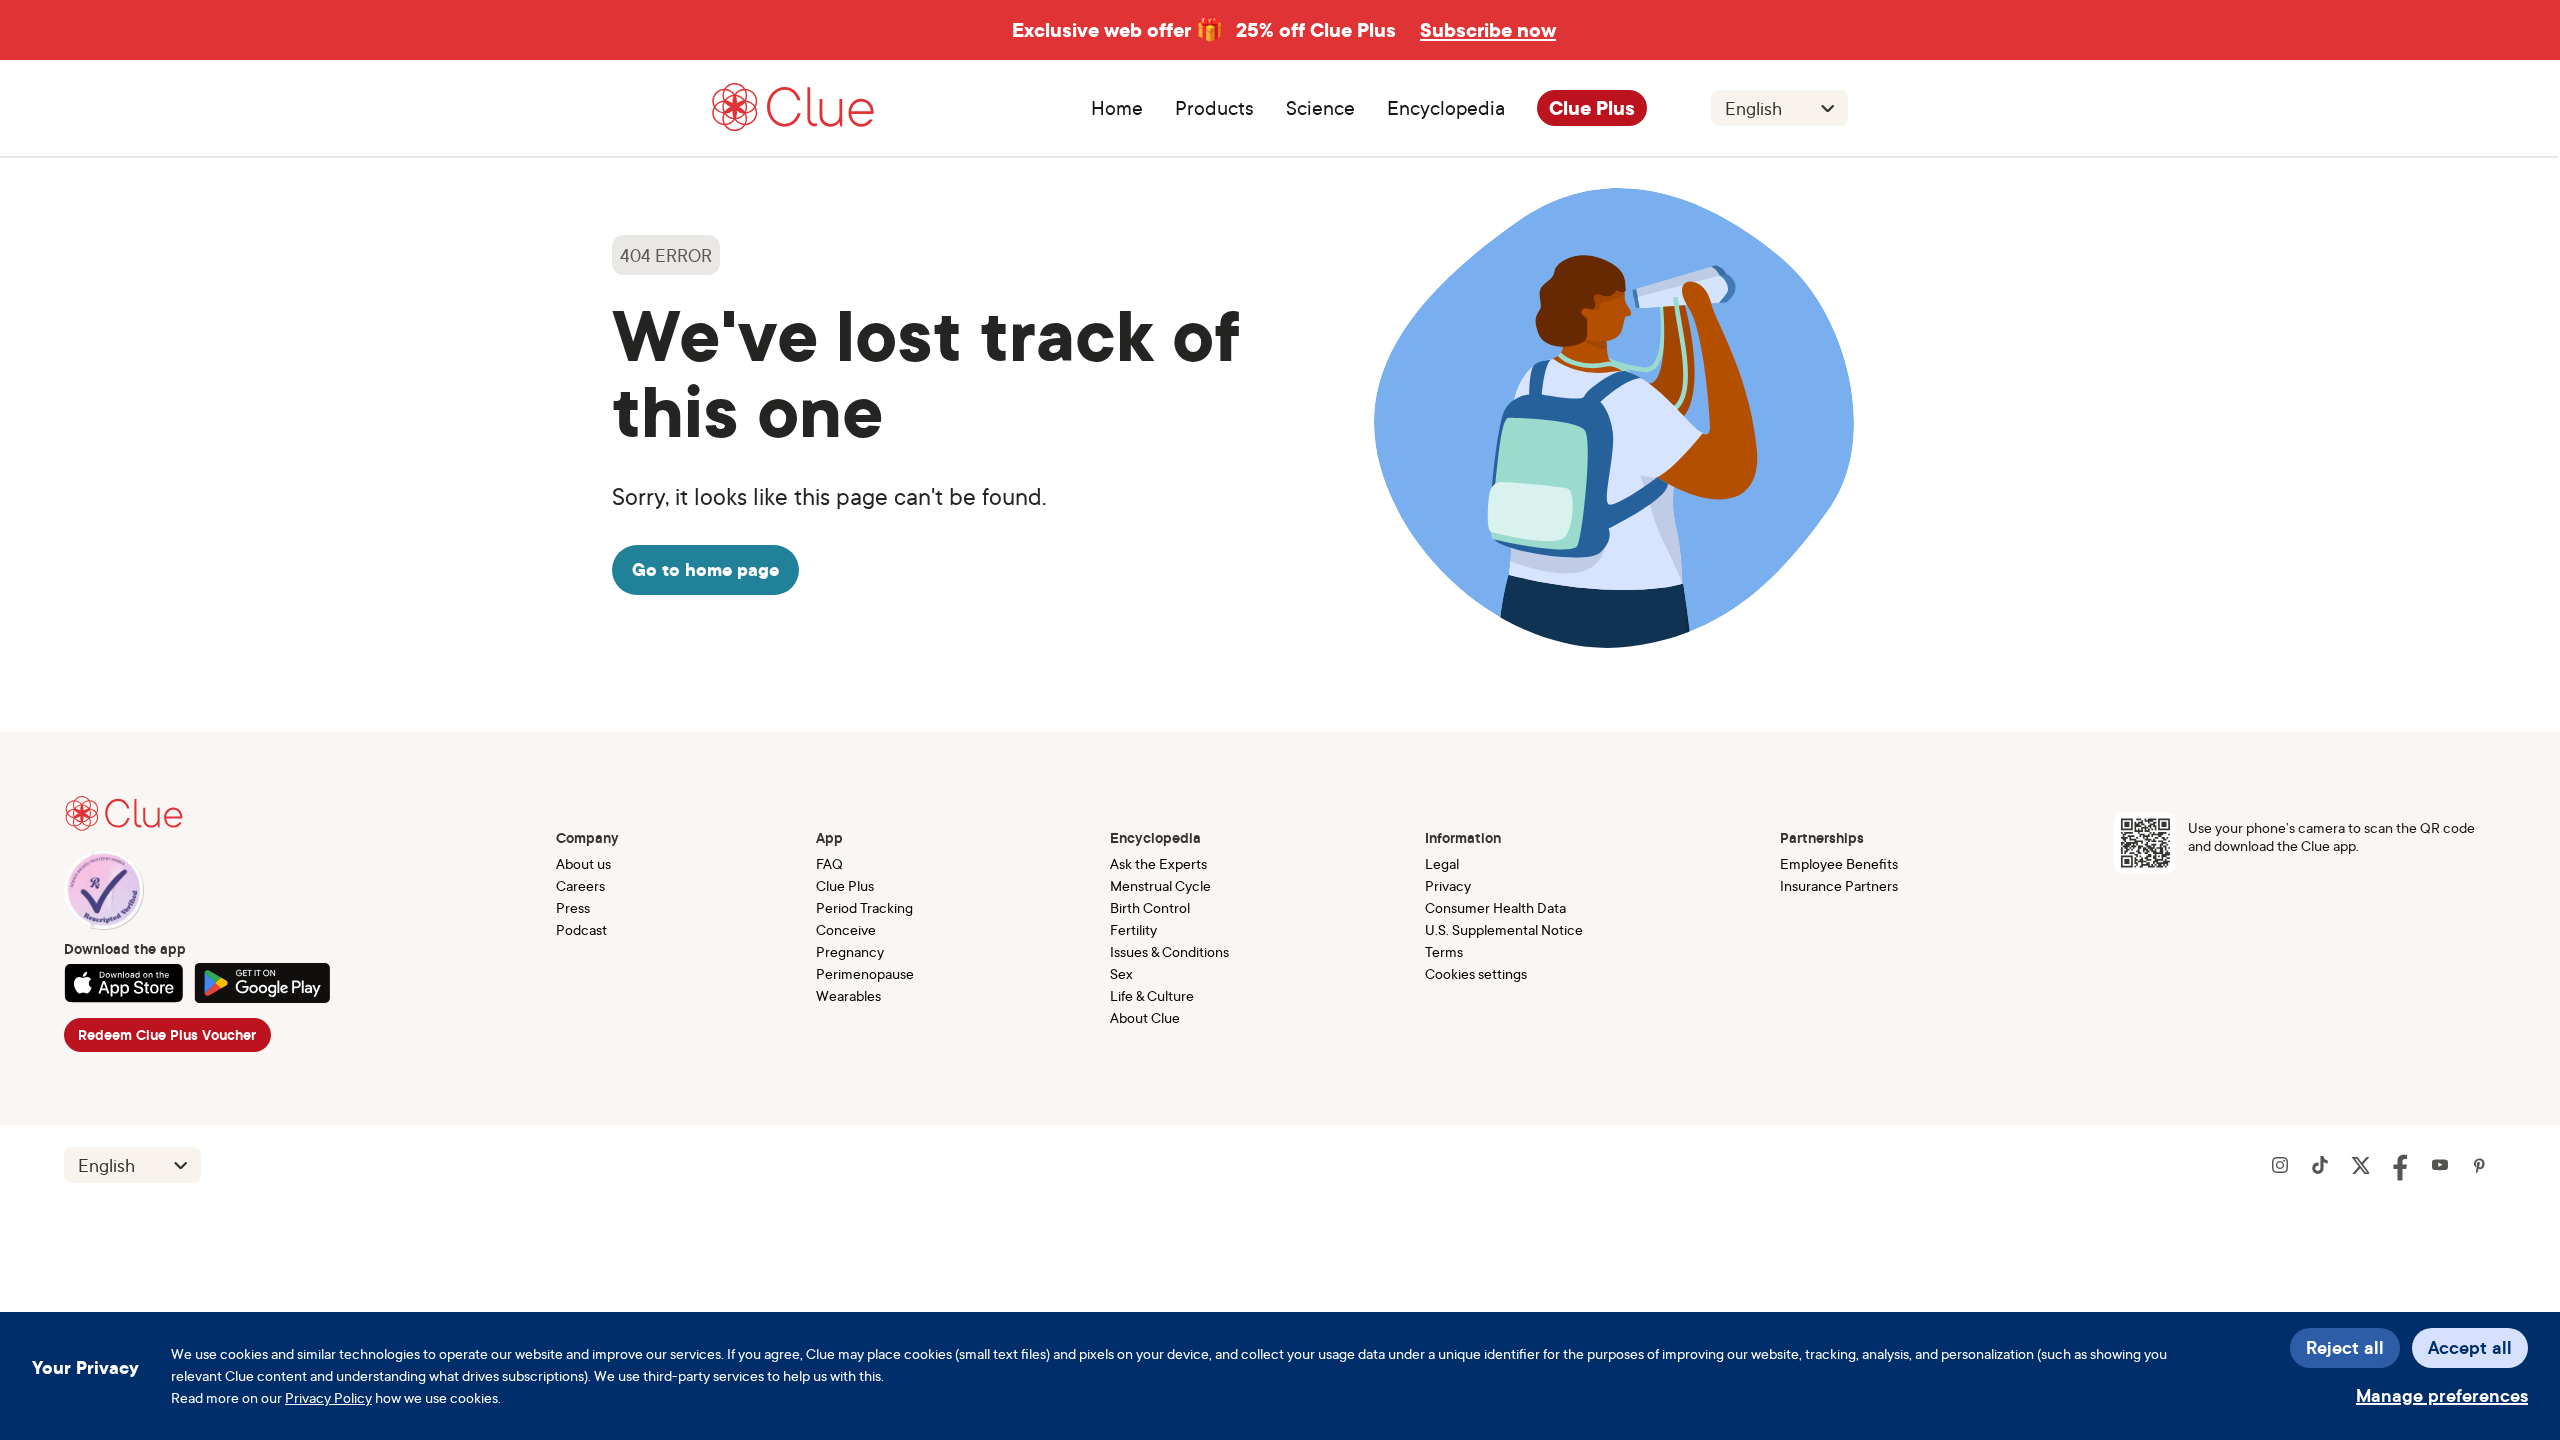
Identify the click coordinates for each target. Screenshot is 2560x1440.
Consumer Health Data (1495, 907)
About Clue (1145, 1017)
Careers (580, 885)
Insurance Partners (1839, 885)
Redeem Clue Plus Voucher (167, 1035)
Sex (1121, 973)
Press (573, 907)
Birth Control (1150, 907)
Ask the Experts (1158, 863)
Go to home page (705, 569)
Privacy (1448, 885)
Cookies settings (1476, 973)
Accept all (2470, 1347)
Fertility (1133, 929)
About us (583, 863)
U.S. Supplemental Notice (1504, 929)
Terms (1444, 951)
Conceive (846, 929)
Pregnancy (850, 951)
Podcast (581, 929)
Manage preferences (2442, 1395)
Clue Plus (1592, 108)
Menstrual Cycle (1160, 885)
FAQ (829, 863)
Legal (1442, 863)
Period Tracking (864, 907)
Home (1117, 108)
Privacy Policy (328, 1397)
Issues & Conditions (1169, 951)
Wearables (848, 995)
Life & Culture (1152, 995)
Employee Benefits (1839, 863)
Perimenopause (865, 973)
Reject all (2345, 1347)
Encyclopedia (1446, 108)
